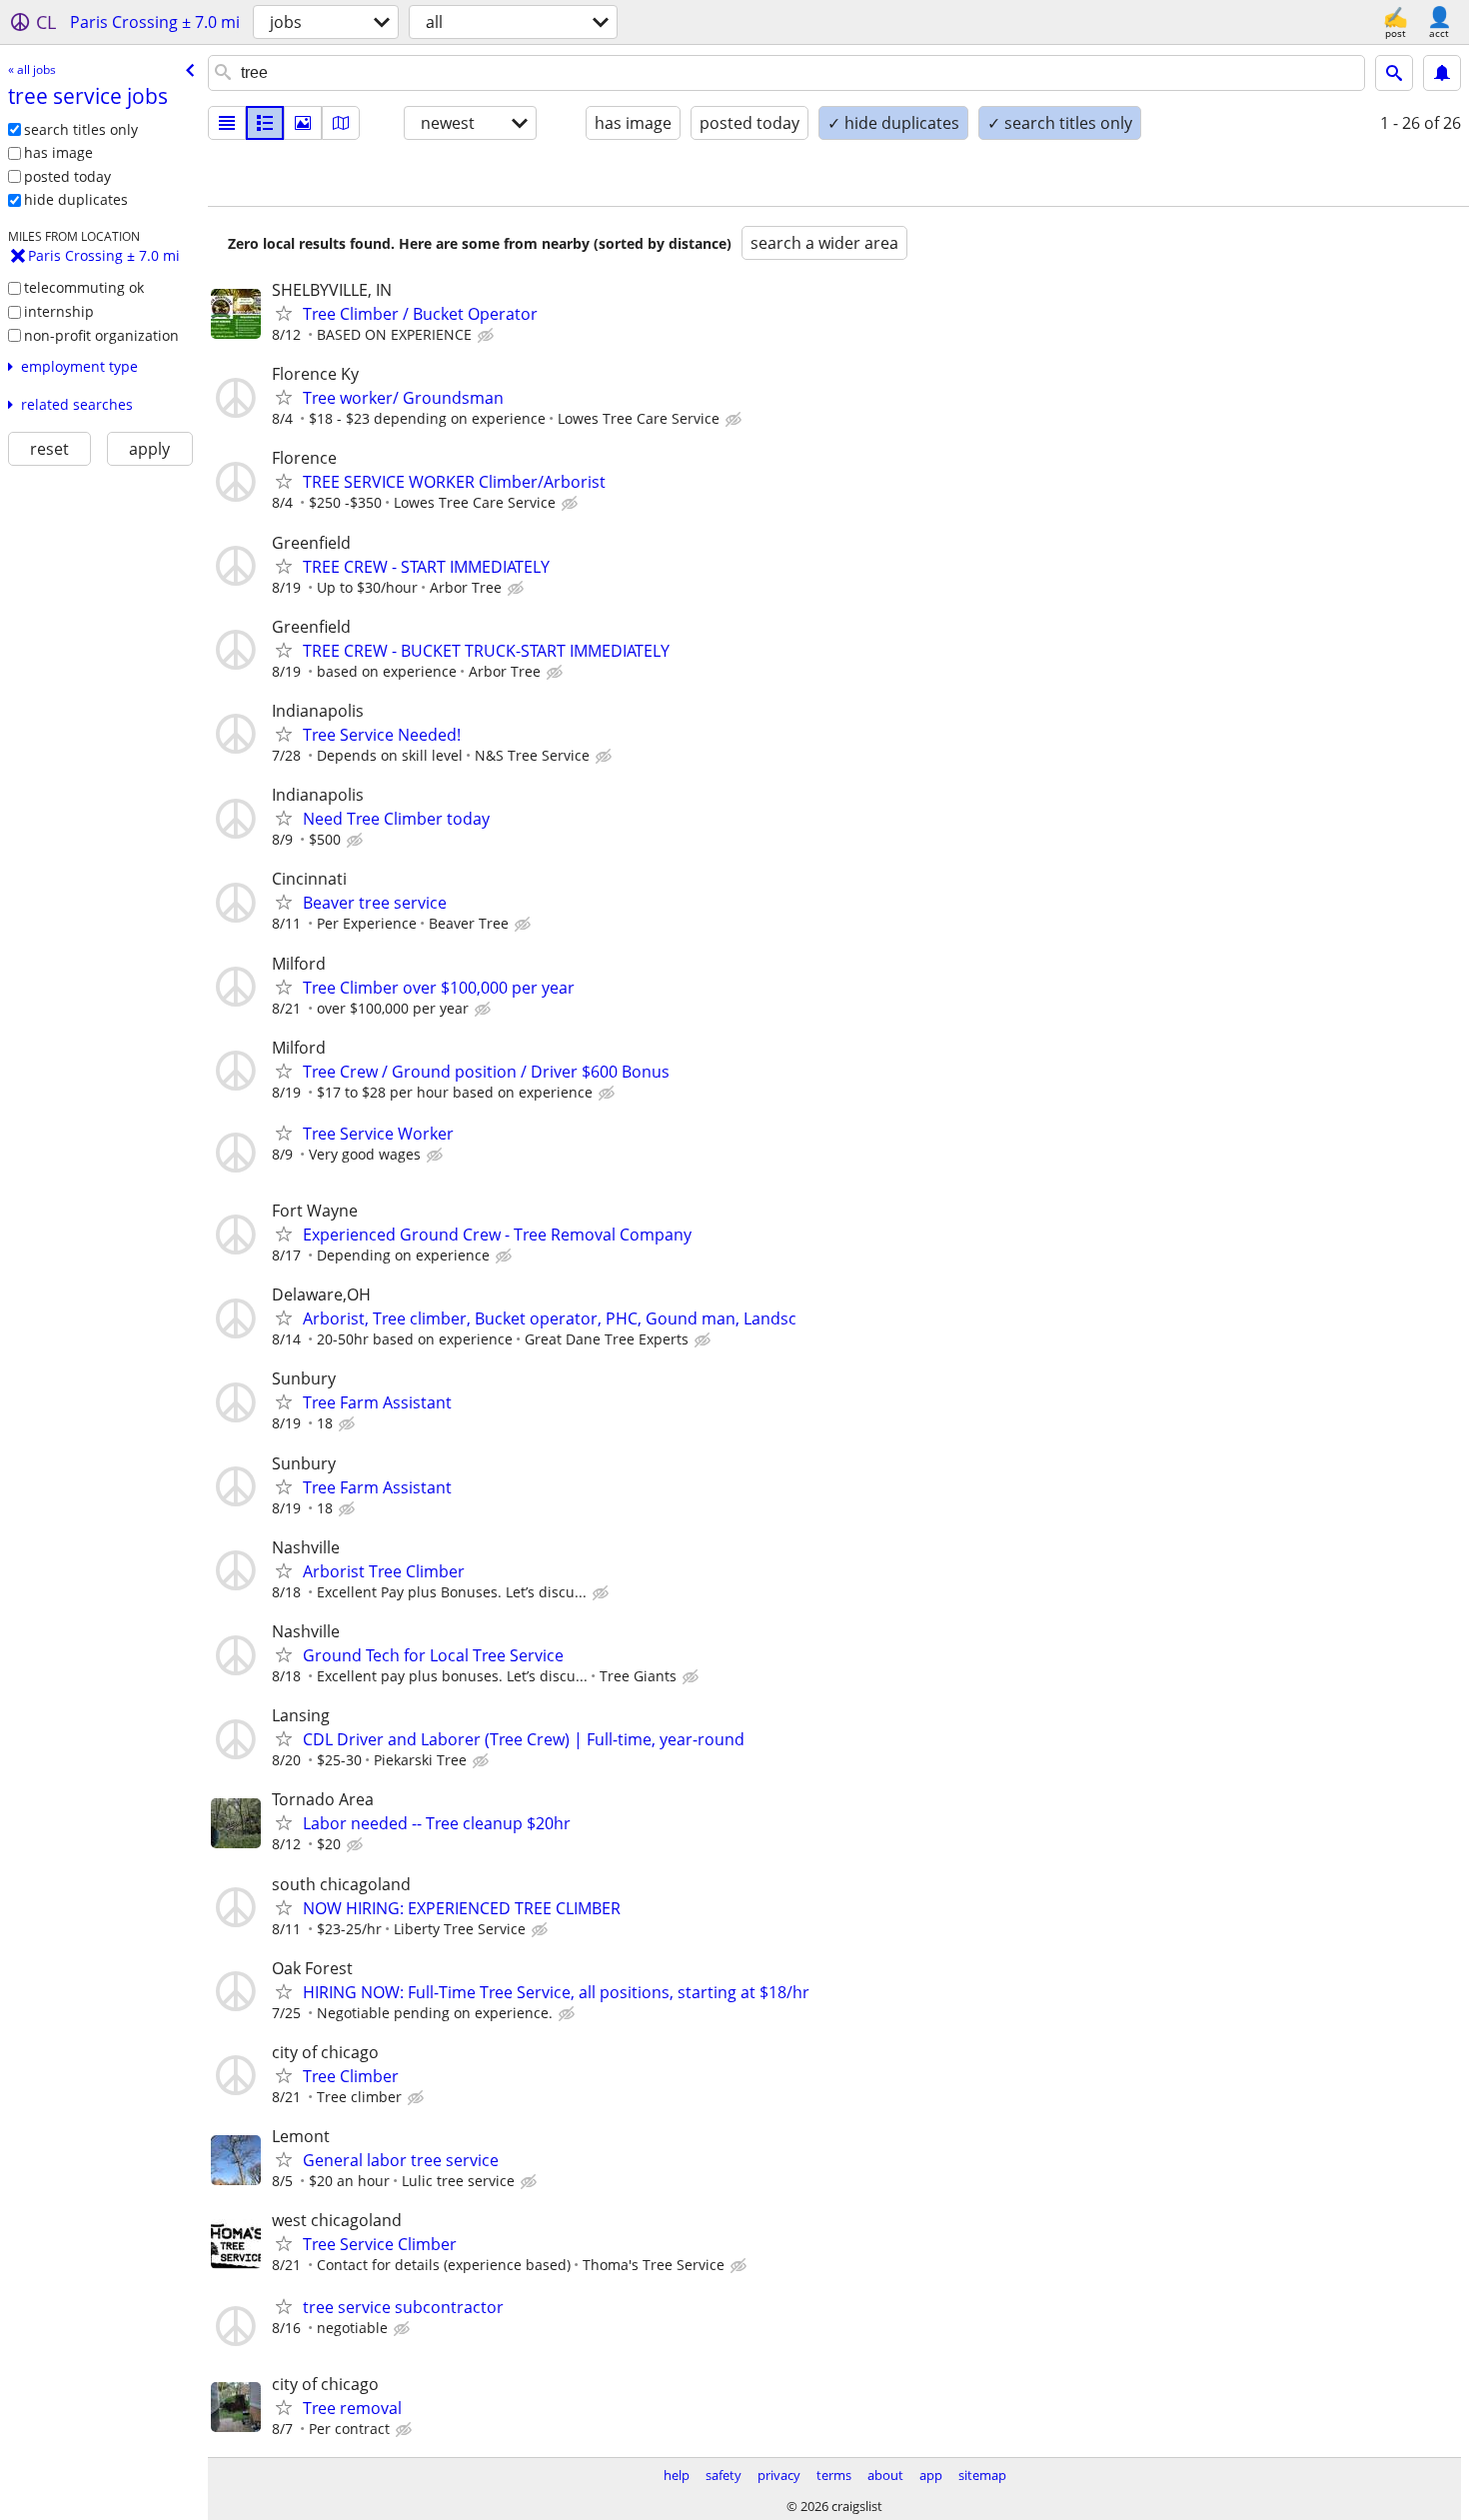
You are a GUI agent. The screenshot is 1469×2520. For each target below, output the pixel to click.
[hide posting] (488, 336)
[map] (341, 123)
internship (59, 311)
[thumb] (265, 123)
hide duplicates (76, 199)
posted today (67, 176)
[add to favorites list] (284, 313)
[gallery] (303, 123)
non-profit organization (101, 335)
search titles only (81, 129)
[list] (227, 123)
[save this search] (1442, 73)
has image (58, 152)
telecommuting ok (84, 287)
